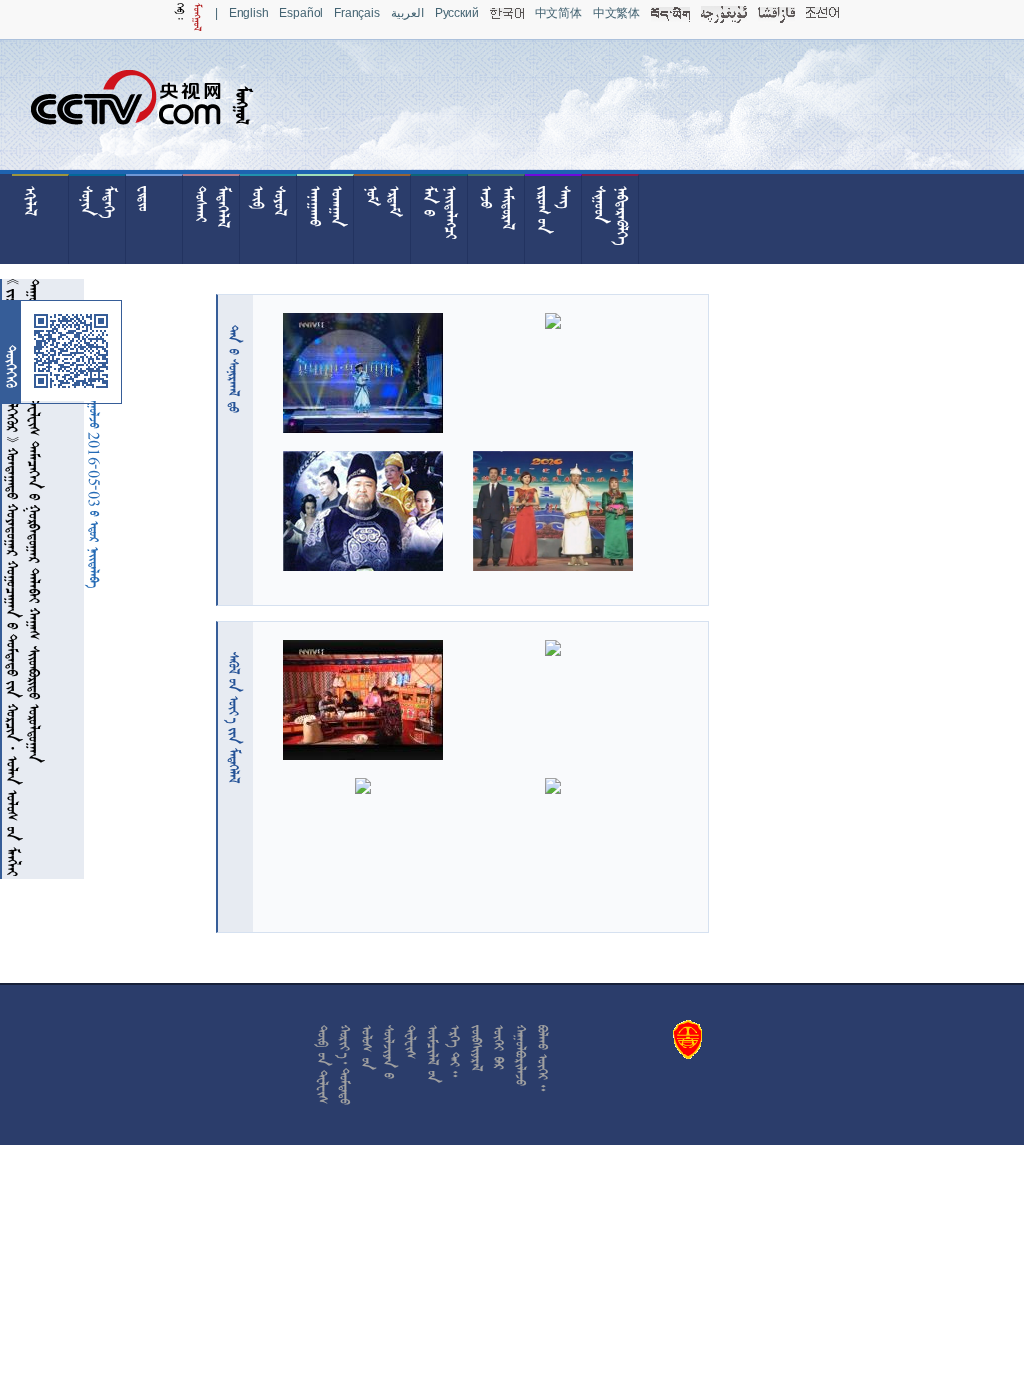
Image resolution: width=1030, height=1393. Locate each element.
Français (357, 13)
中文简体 (558, 13)
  (234, 369)
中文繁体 (616, 13)
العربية (407, 13)
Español (301, 13)
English (249, 13)
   (234, 717)
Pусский (457, 13)
